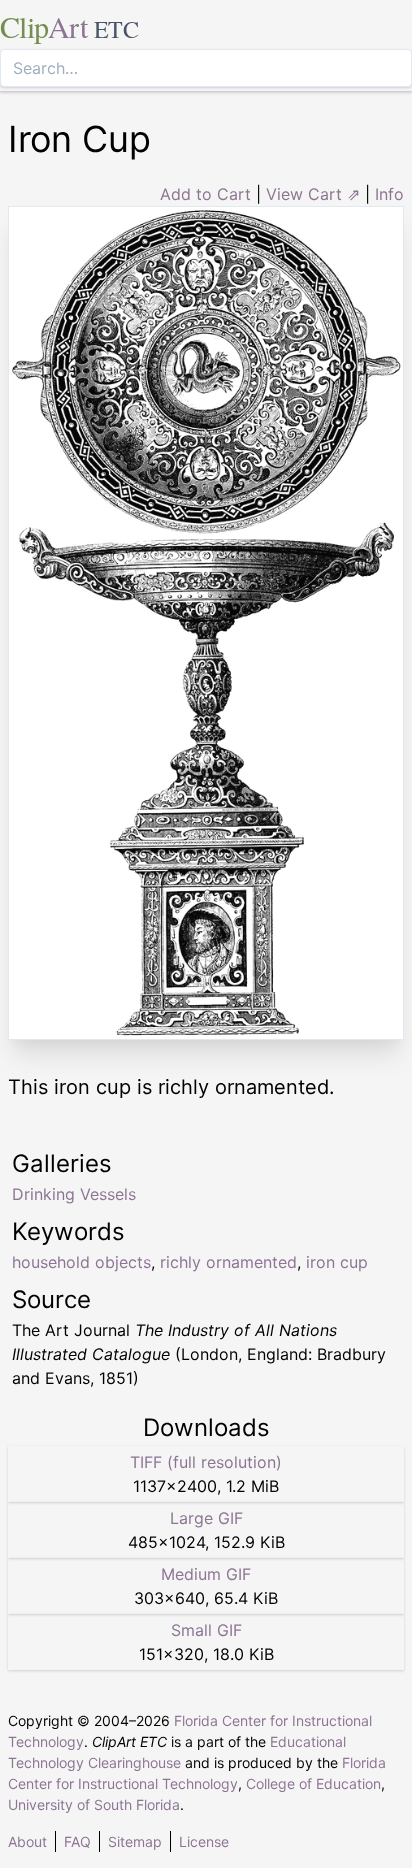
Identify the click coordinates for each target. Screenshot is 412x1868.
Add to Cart (205, 194)
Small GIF (206, 1630)
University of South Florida (94, 1804)
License (204, 1841)
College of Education (313, 1783)
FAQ (77, 1841)
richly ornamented (228, 1262)
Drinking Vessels (74, 1194)
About (27, 1841)
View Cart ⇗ (313, 194)
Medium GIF (206, 1574)
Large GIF (206, 1518)
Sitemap (135, 1841)
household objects (81, 1262)
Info (389, 194)
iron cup (337, 1262)
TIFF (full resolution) (206, 1462)
